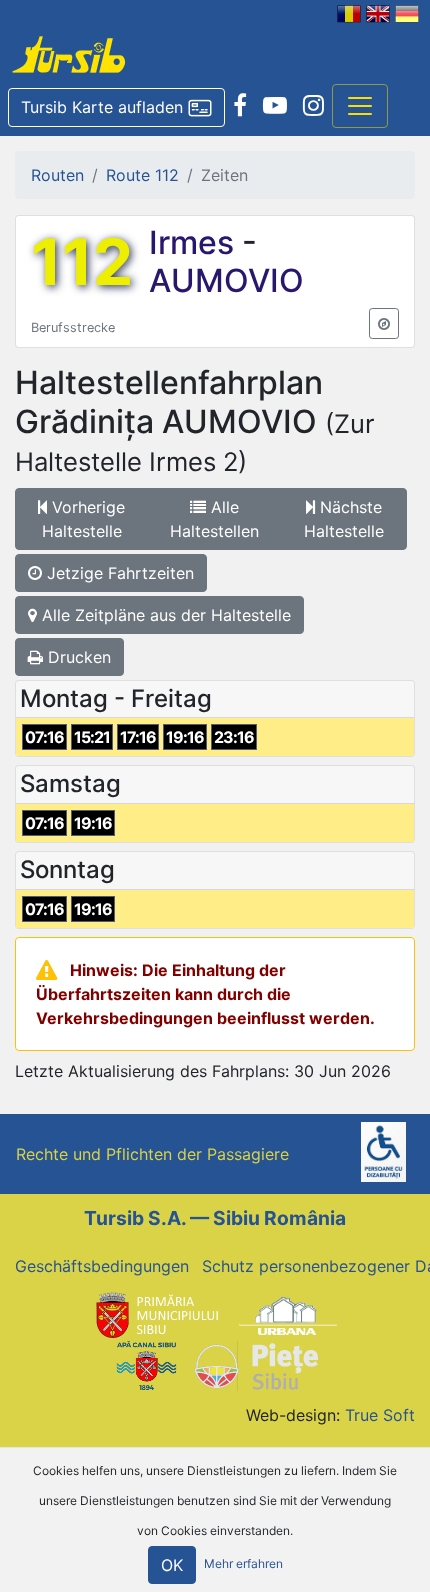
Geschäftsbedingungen (102, 1266)
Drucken (77, 657)
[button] (116, 108)
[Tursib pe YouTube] (275, 106)
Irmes (195, 242)
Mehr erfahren (243, 1564)
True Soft (380, 1415)
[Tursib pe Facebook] (240, 106)
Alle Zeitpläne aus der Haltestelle (164, 615)
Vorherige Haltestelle (84, 519)
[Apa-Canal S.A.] (146, 1365)
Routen (57, 175)
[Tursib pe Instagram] (313, 106)
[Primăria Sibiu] (155, 1314)
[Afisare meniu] (360, 106)
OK (172, 1565)
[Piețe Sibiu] (255, 1365)
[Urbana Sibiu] (288, 1314)
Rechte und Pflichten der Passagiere (152, 1154)
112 (82, 262)
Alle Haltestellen (214, 519)
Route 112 (142, 175)
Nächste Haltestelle (344, 519)
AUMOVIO (226, 280)
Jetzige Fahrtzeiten (118, 573)
